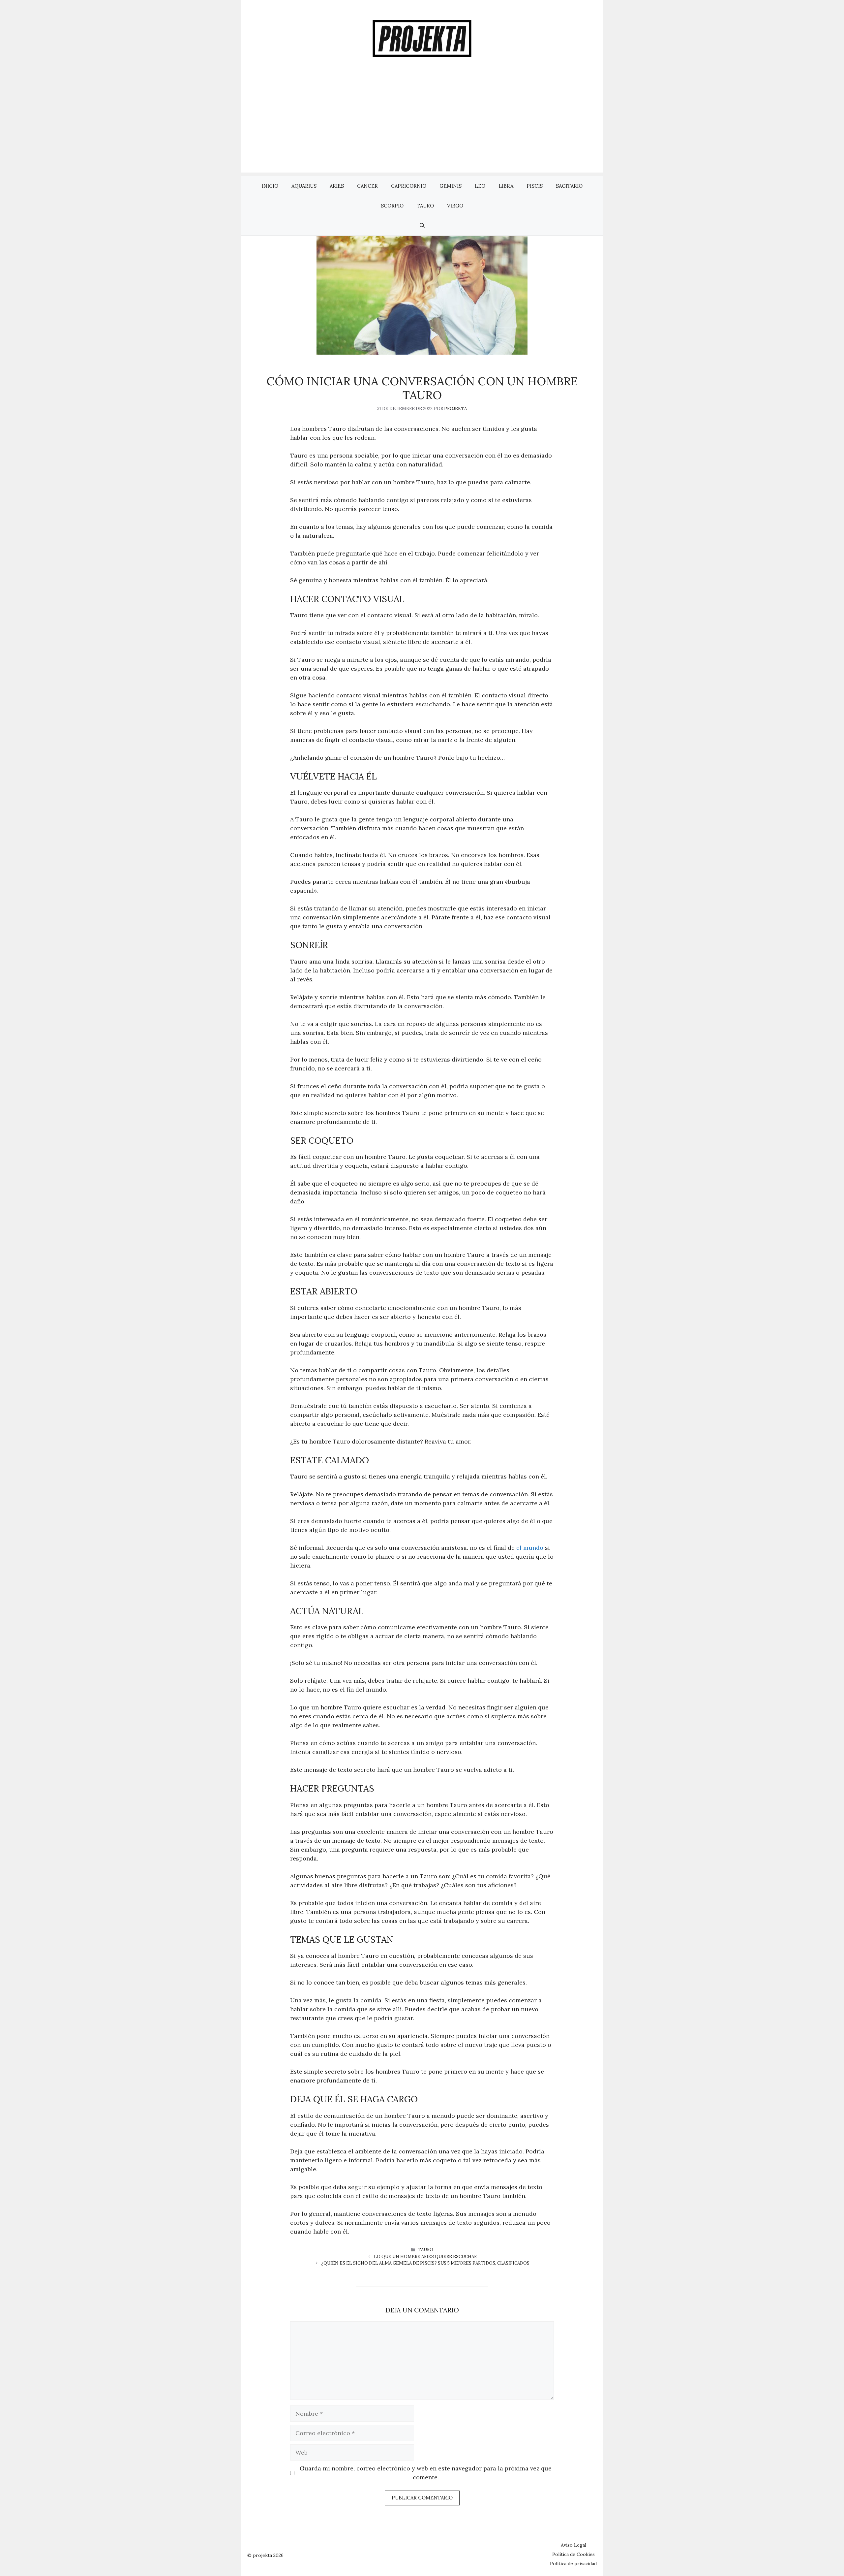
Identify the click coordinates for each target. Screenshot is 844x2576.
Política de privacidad (573, 2563)
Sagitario (569, 186)
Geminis (451, 186)
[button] (422, 226)
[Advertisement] (422, 126)
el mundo (530, 1548)
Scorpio (392, 206)
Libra (506, 186)
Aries (337, 186)
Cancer (367, 186)
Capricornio (409, 186)
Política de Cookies (573, 2554)
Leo (480, 186)
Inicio (270, 186)
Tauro (425, 206)
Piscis (535, 186)
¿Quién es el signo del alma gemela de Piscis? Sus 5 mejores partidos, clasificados (425, 2263)
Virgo (455, 206)
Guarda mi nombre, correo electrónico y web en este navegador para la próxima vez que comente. (426, 2473)
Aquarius (304, 186)
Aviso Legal (573, 2545)
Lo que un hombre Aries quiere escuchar (425, 2257)
